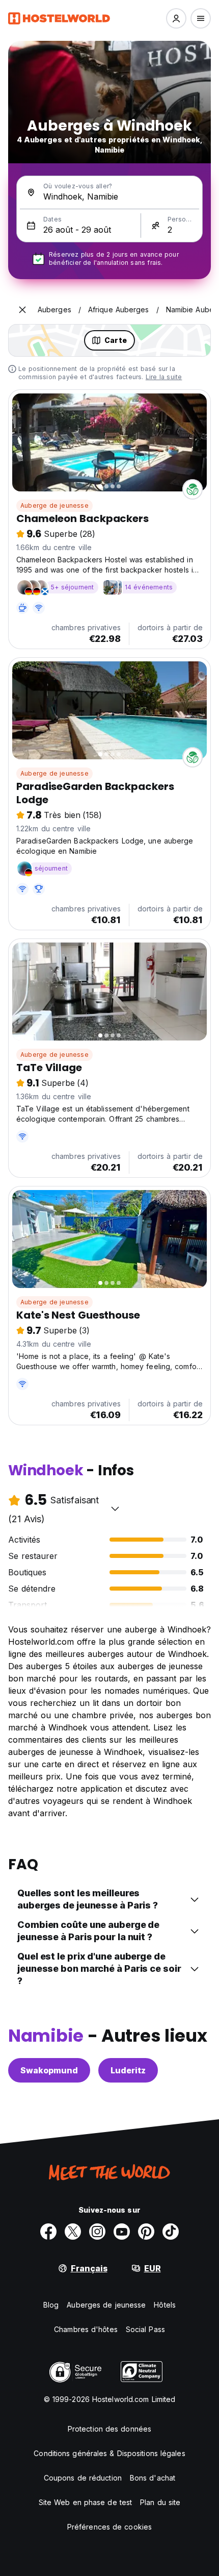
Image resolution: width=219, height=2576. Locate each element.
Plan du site (160, 2502)
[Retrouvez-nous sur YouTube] (122, 2232)
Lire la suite (164, 377)
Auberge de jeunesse (54, 505)
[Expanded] (22, 310)
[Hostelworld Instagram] (97, 2232)
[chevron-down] (115, 1508)
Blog (51, 2305)
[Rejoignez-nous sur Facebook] (48, 2232)
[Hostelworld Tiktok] (171, 2232)
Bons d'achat (153, 2478)
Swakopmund (49, 2070)
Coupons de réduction (83, 2478)
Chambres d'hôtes (86, 2329)
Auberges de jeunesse (106, 2305)
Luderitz (128, 2070)
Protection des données (109, 2429)
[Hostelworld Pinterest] (146, 2232)
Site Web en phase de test (86, 2502)
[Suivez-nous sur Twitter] (73, 2232)
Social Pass (145, 2329)
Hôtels (165, 2305)
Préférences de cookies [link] (109, 2527)
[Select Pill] (176, 18)
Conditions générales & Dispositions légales (109, 2453)
